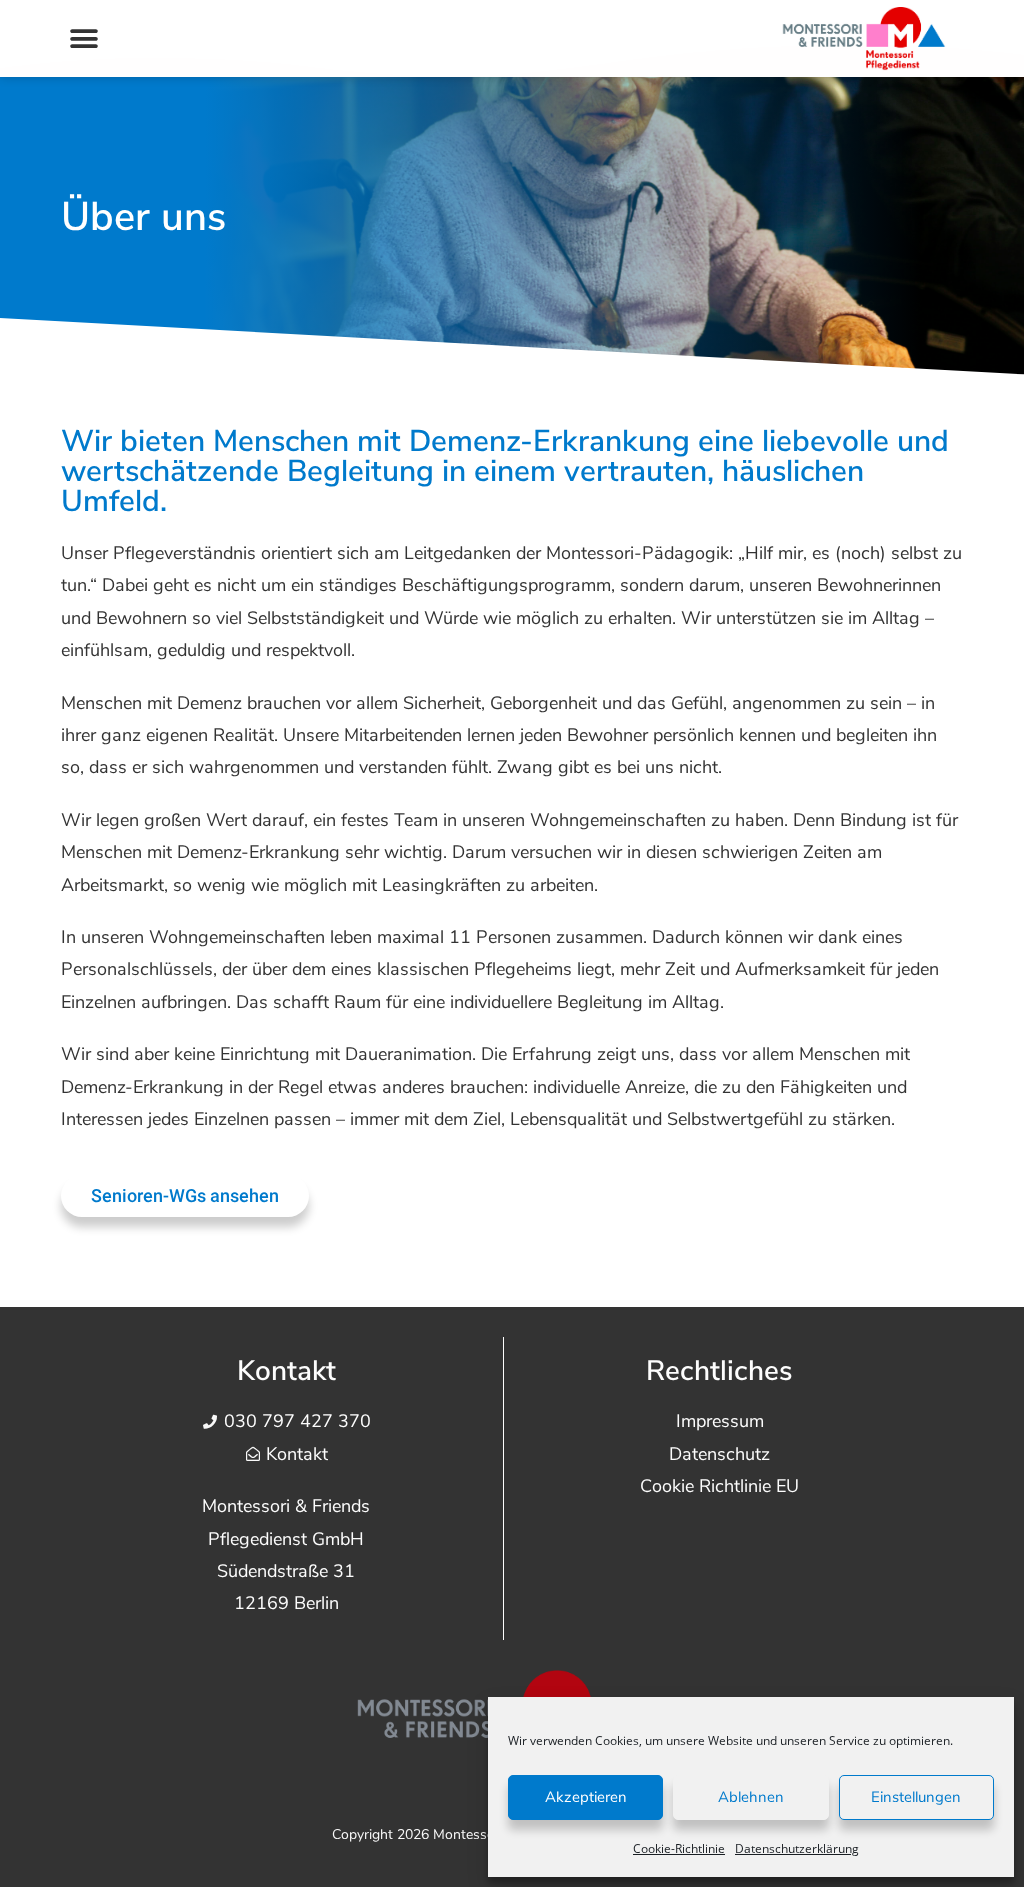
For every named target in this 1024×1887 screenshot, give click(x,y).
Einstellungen (916, 1797)
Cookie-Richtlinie (679, 1848)
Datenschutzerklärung (797, 1848)
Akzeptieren (586, 1797)
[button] (83, 38)
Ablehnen (751, 1797)
